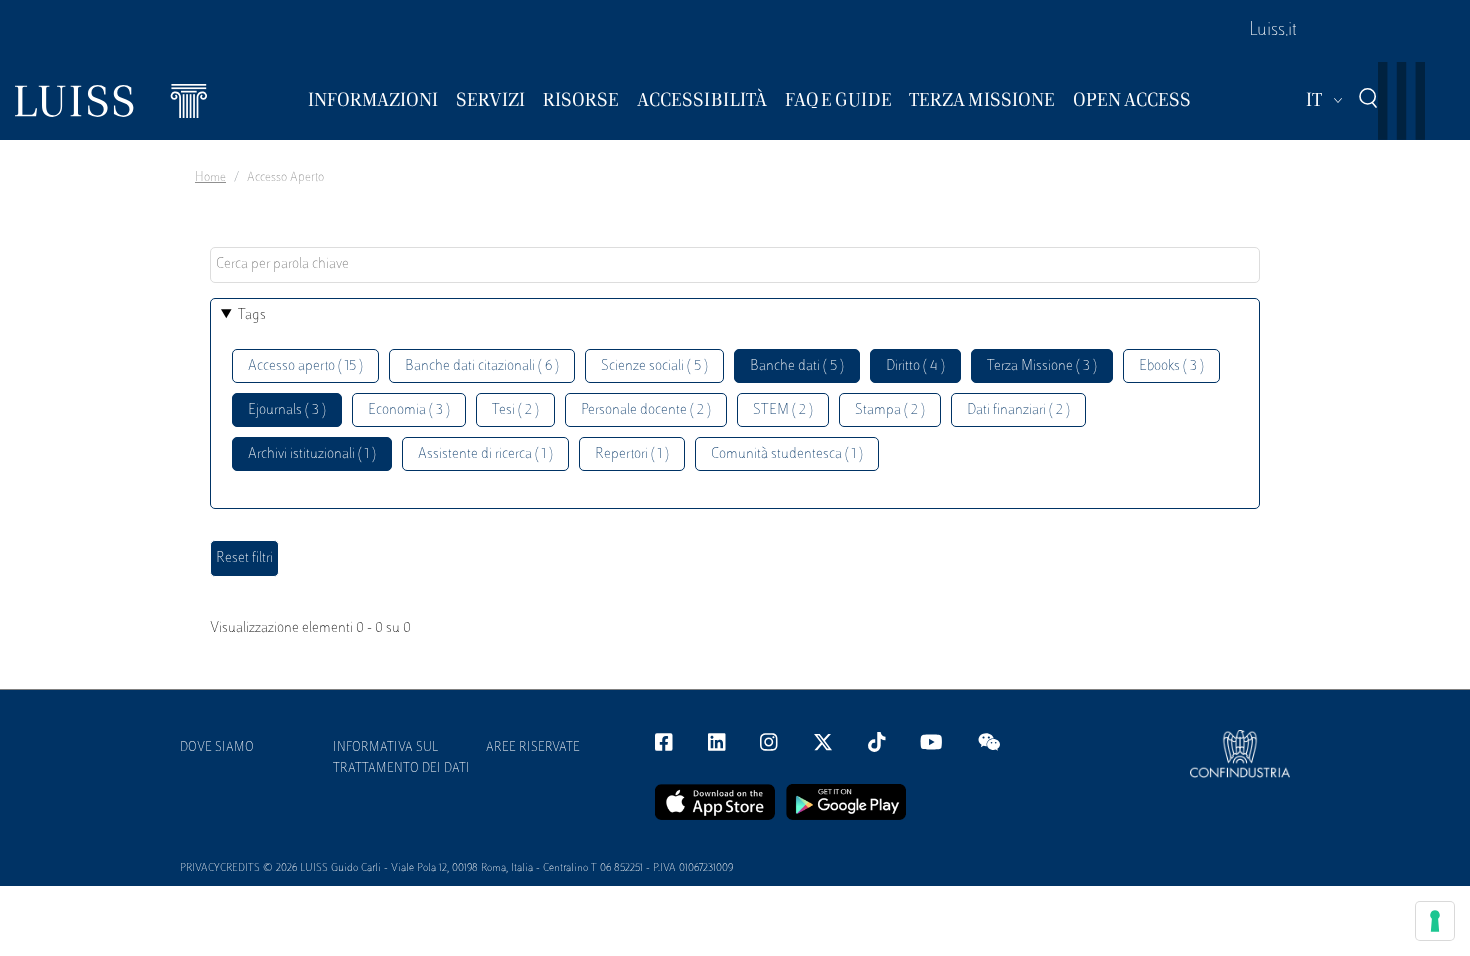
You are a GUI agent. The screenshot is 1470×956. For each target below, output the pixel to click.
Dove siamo (217, 748)
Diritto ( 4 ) (915, 366)
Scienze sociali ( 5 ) (654, 366)
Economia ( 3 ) (409, 410)
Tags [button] (252, 315)
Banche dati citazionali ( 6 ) (482, 366)
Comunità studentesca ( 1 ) (787, 454)
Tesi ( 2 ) (515, 410)
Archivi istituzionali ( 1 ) (312, 454)
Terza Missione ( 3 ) (1042, 366)
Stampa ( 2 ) (890, 410)
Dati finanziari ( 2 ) (1018, 410)
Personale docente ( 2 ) (646, 410)
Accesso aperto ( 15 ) (305, 366)
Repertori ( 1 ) (632, 454)
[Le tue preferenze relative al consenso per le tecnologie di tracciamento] (1435, 921)
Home (210, 178)
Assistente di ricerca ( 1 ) (485, 454)
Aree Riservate (533, 748)
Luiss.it (1273, 31)
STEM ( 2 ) (783, 410)
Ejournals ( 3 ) (287, 410)
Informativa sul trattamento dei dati (401, 758)
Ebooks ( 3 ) (1171, 366)
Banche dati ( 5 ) (797, 366)
